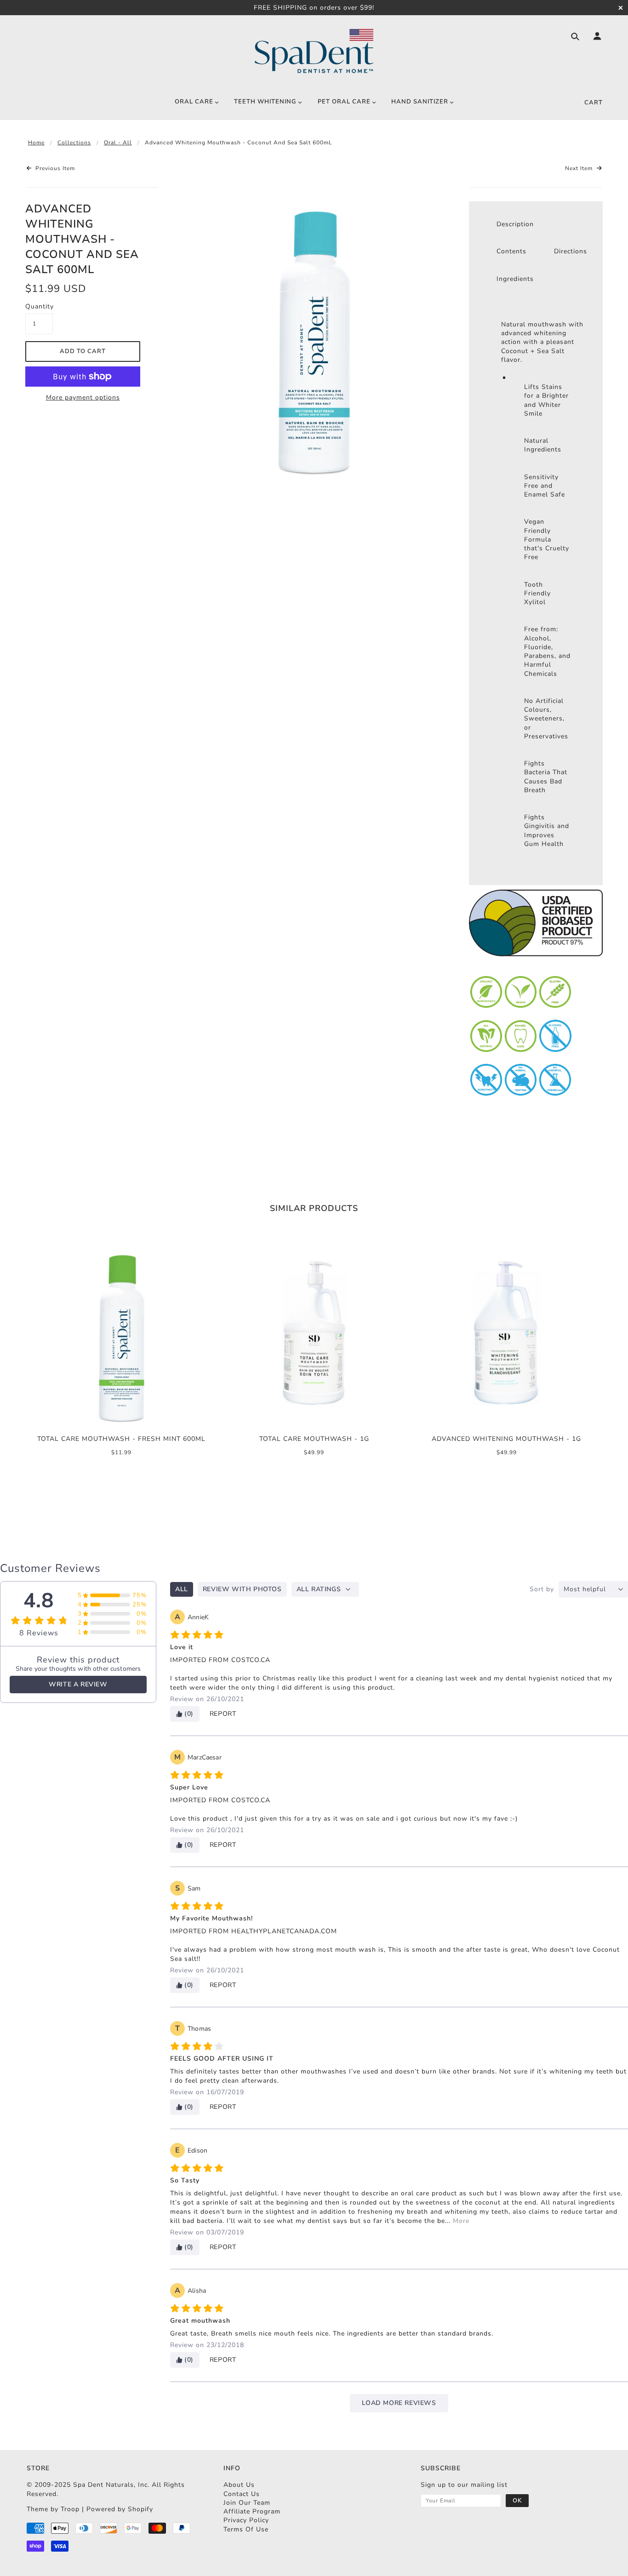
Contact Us (242, 2494)
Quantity (39, 306)
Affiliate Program (252, 2511)
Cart (594, 103)
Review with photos (242, 1589)
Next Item (580, 168)
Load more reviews (399, 2403)
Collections (74, 143)
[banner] (314, 51)
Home (36, 143)
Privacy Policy (246, 2520)
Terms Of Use (246, 2529)
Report (223, 1714)
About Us (239, 2485)
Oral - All (118, 143)
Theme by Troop (53, 2509)
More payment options (83, 397)
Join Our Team (247, 2503)
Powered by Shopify (120, 2509)
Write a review (78, 1684)
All (182, 1589)
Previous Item (54, 168)
